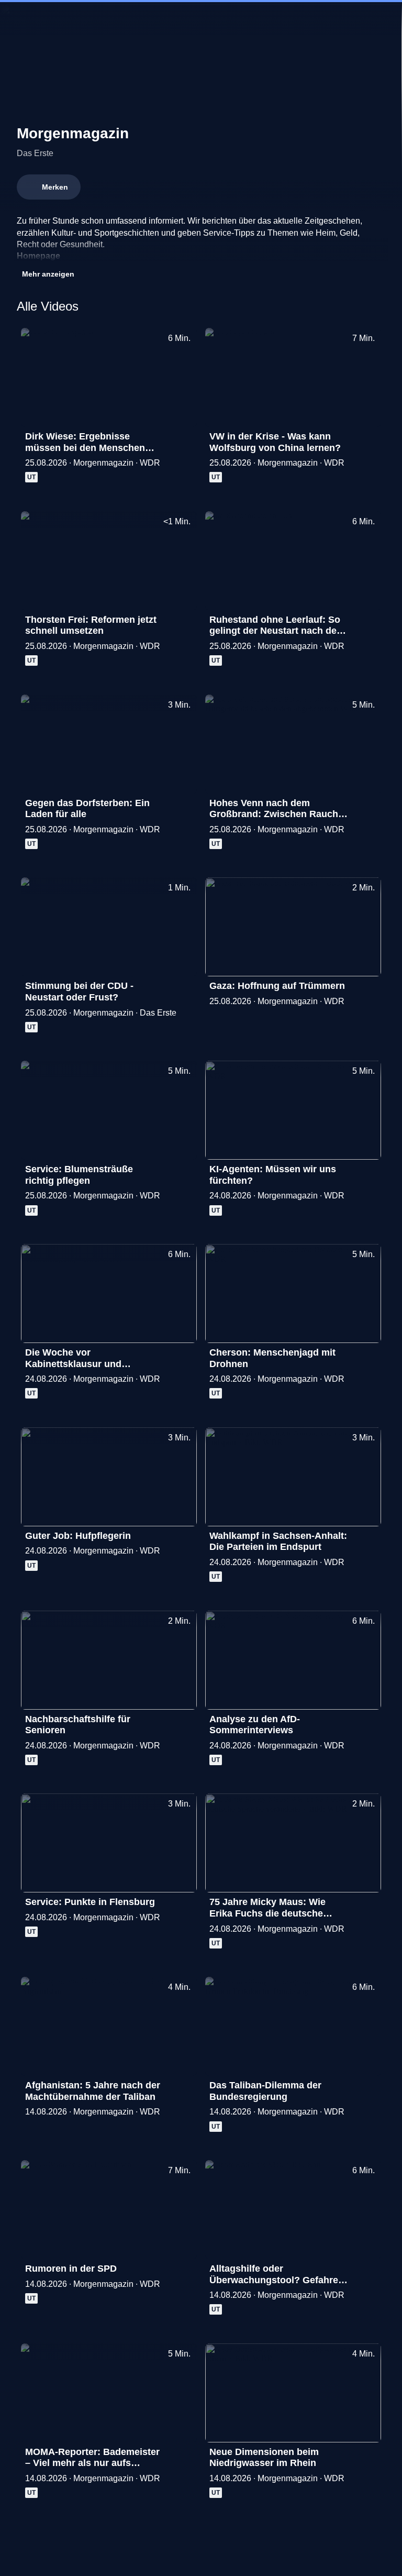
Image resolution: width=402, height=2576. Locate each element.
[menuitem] (17, 19)
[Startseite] (201, 19)
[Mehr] (184, 439)
